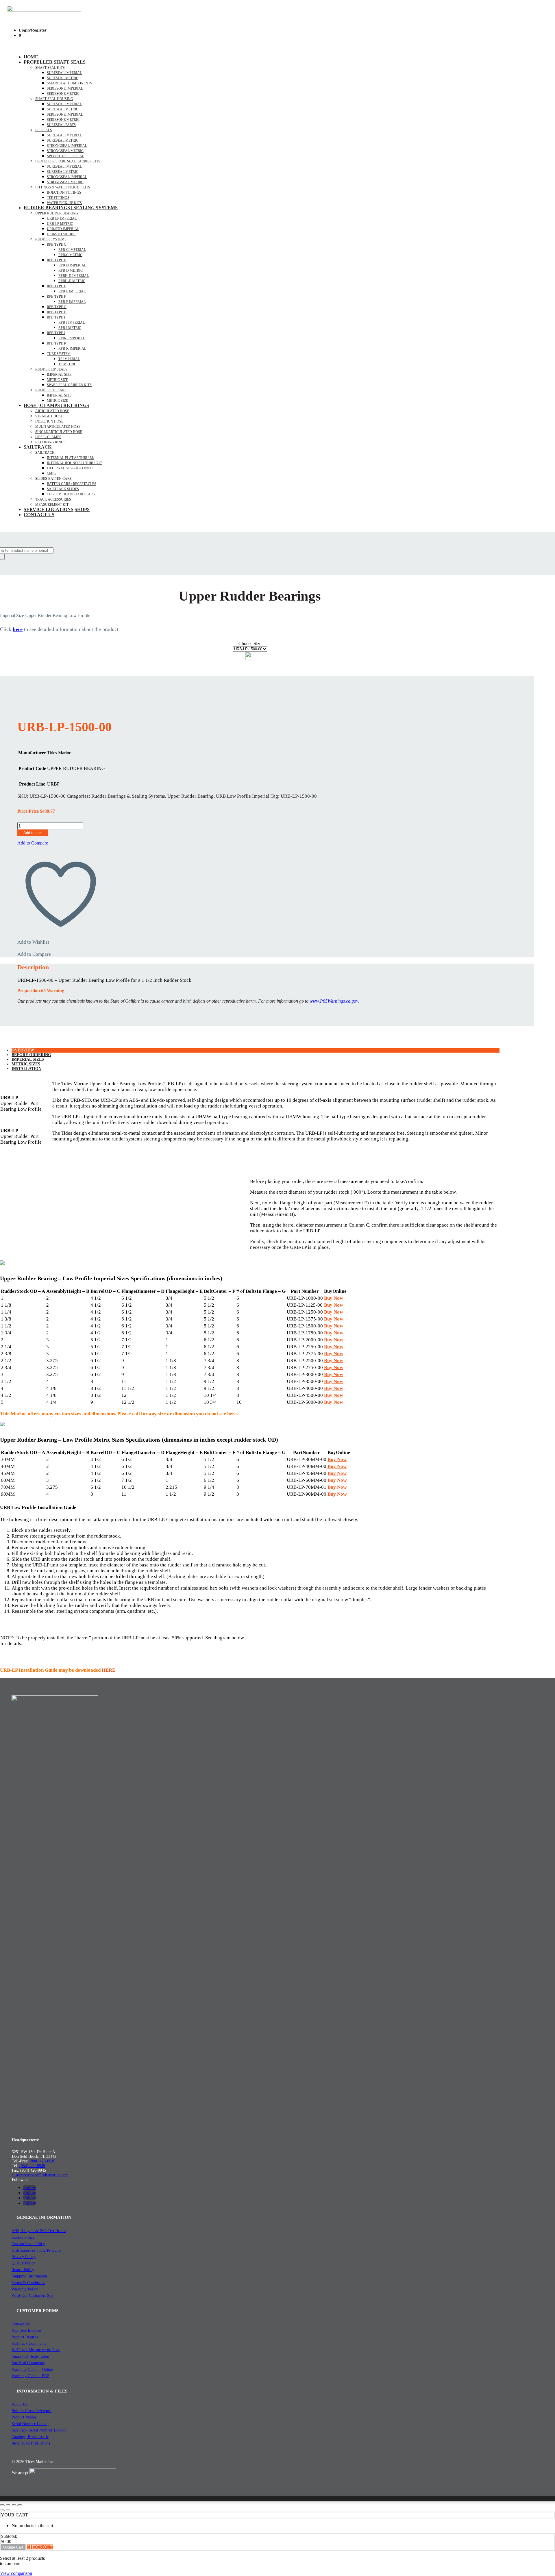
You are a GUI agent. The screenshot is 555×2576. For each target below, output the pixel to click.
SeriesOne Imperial (65, 114)
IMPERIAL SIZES (28, 1059)
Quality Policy (23, 2263)
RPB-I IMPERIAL (72, 323)
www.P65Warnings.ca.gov (334, 1001)
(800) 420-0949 (42, 2161)
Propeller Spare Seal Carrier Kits (68, 161)
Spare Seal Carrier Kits (69, 385)
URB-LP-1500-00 (299, 796)
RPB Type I (56, 317)
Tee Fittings (58, 198)
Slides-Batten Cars (53, 479)
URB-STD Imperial (63, 229)
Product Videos (24, 2417)
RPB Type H (57, 312)
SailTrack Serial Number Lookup (39, 2430)
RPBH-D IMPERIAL (74, 276)
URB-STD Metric (61, 234)
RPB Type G (57, 307)
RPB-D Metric (71, 271)
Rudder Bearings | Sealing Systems (71, 208)
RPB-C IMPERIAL (72, 250)
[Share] (14, 2505)
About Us (19, 2404)
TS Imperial (69, 359)
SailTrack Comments (29, 2343)
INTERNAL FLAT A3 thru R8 (70, 458)
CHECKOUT (40, 2547)
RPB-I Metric (70, 328)
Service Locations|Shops (57, 509)
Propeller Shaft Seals (55, 62)
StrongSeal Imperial (67, 146)
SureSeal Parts (61, 125)
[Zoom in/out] (2, 2505)
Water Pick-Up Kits (64, 203)
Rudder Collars (51, 390)
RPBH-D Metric (72, 281)
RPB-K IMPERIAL (72, 349)
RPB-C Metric (70, 255)
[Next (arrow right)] (8, 2510)
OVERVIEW (23, 1050)
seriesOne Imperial (65, 88)
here (18, 629)
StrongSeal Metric (65, 151)
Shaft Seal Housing (54, 99)
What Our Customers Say (32, 2296)
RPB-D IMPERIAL (72, 265)
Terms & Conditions (28, 2283)
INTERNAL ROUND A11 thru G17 (74, 463)
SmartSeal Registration (30, 2356)
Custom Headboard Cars (71, 494)
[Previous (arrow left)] (2, 2510)
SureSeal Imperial (64, 73)
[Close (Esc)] (20, 2505)
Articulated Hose (52, 411)
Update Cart (13, 2547)
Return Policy (23, 2270)
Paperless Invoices (26, 2330)
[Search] (2, 557)
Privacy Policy (24, 2257)
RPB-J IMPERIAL (72, 338)
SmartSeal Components (70, 83)
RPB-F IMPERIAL (72, 302)
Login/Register (33, 30)
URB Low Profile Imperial (243, 796)
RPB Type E (56, 286)
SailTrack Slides (63, 489)
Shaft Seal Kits (50, 68)
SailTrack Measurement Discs (36, 2350)
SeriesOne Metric (63, 120)
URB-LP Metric (60, 224)
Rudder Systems (51, 239)
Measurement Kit (52, 505)
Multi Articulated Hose (58, 427)
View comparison (16, 2573)
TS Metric (67, 364)
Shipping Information (29, 2276)
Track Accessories (53, 499)
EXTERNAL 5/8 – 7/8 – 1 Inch (70, 468)
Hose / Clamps (48, 437)
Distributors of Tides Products (36, 2250)
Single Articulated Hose (59, 432)
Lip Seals (44, 130)
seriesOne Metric (63, 94)
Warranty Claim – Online (32, 2369)
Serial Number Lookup (30, 2424)
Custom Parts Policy (28, 2244)
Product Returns (25, 2337)
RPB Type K (57, 343)
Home (31, 57)
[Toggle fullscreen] (8, 2505)
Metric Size (57, 380)
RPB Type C (57, 245)
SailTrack (38, 447)
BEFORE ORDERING (31, 1055)
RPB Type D (57, 260)
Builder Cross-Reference (32, 2411)
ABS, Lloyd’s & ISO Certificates (39, 2231)
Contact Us (39, 515)
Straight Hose (49, 416)
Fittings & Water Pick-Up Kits (63, 187)
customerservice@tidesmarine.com (40, 2175)
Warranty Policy (25, 2289)
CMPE (52, 473)
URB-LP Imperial (62, 218)
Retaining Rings (50, 442)
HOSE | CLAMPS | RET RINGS (56, 405)
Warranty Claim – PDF (30, 2376)
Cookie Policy (23, 2237)
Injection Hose (49, 421)
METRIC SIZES (26, 1064)
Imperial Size (59, 375)
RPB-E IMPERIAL (72, 291)
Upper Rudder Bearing (57, 213)
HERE (109, 1670)
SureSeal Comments (28, 2363)
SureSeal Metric (63, 78)
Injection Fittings (64, 192)
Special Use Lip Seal (65, 156)
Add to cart (33, 833)
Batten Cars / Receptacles (72, 484)
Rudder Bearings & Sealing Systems (128, 796)
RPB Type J (56, 333)
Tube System (59, 354)
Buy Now (334, 1298)
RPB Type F (56, 297)
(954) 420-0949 (32, 2166)
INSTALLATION (26, 1069)
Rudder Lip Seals (51, 369)
